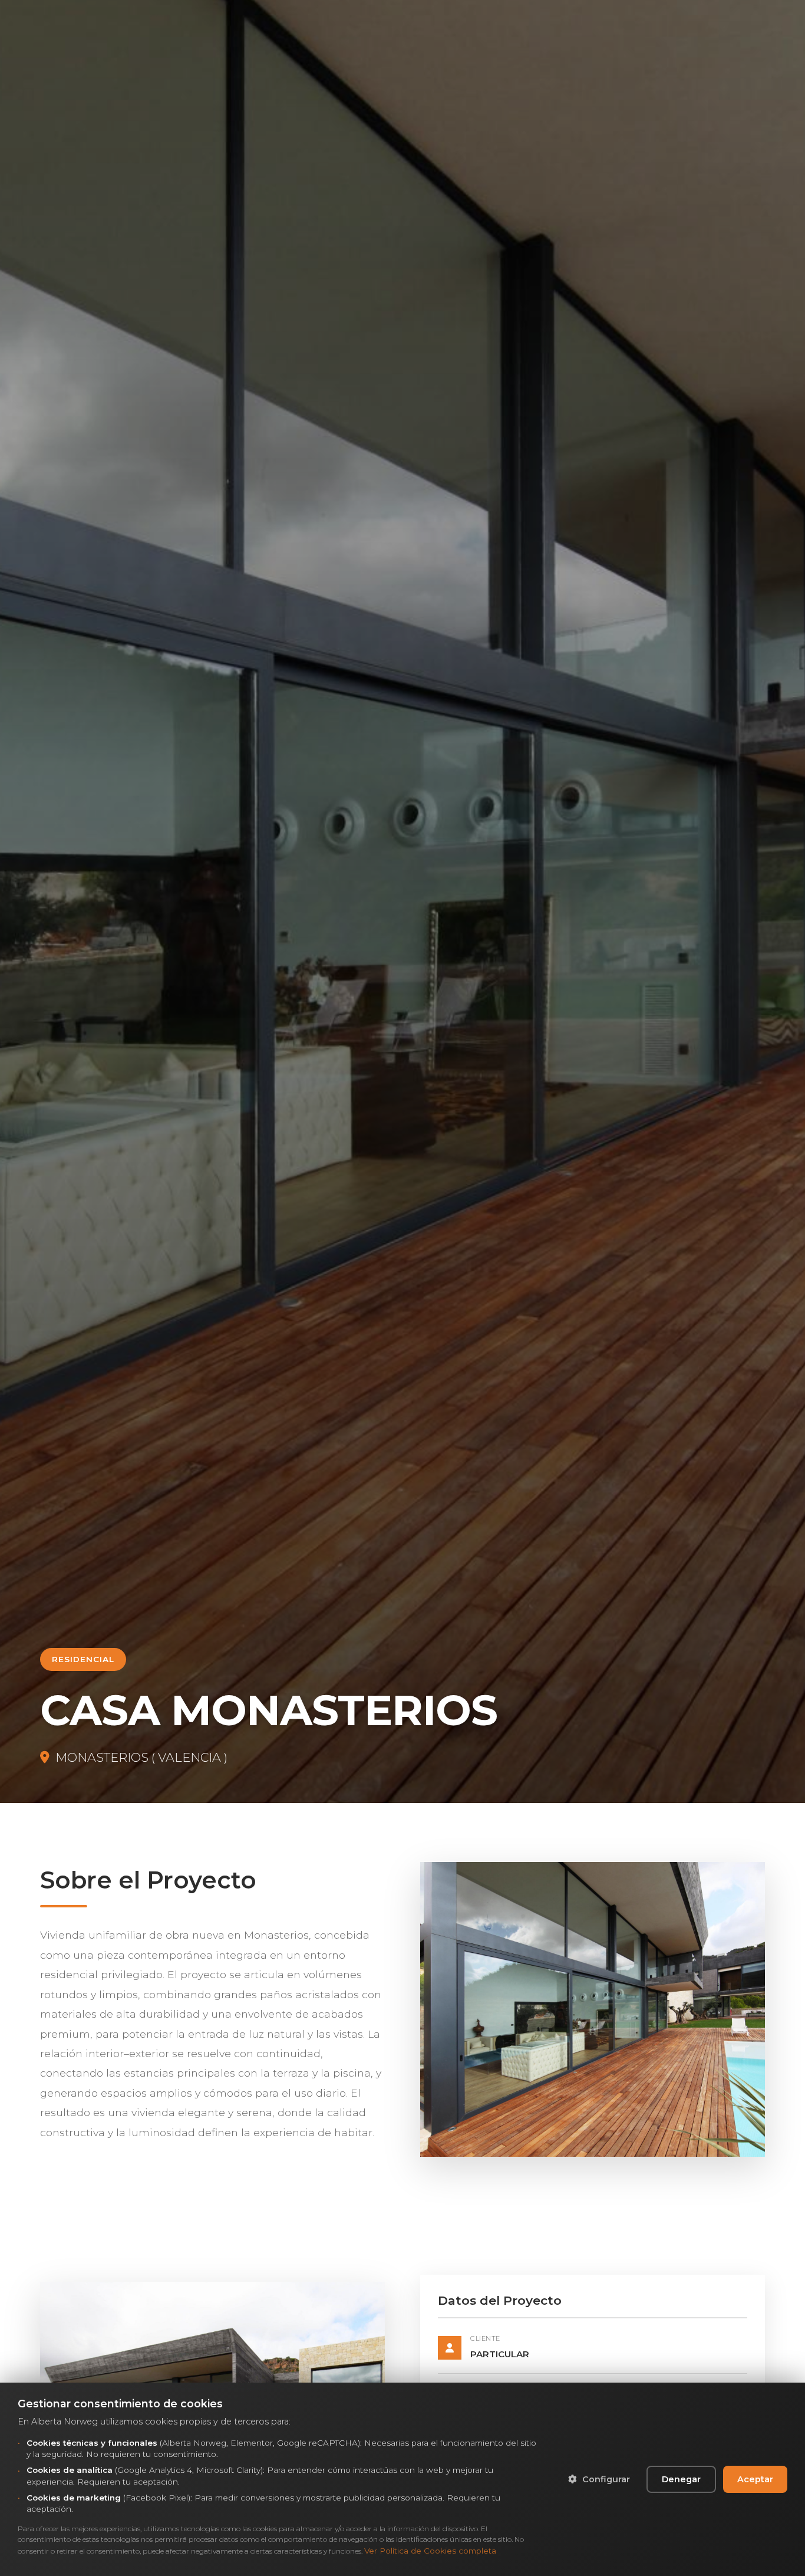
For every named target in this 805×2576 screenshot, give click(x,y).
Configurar (605, 2479)
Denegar (681, 2479)
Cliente (485, 2338)
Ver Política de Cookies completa (430, 2551)
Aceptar (755, 2479)
